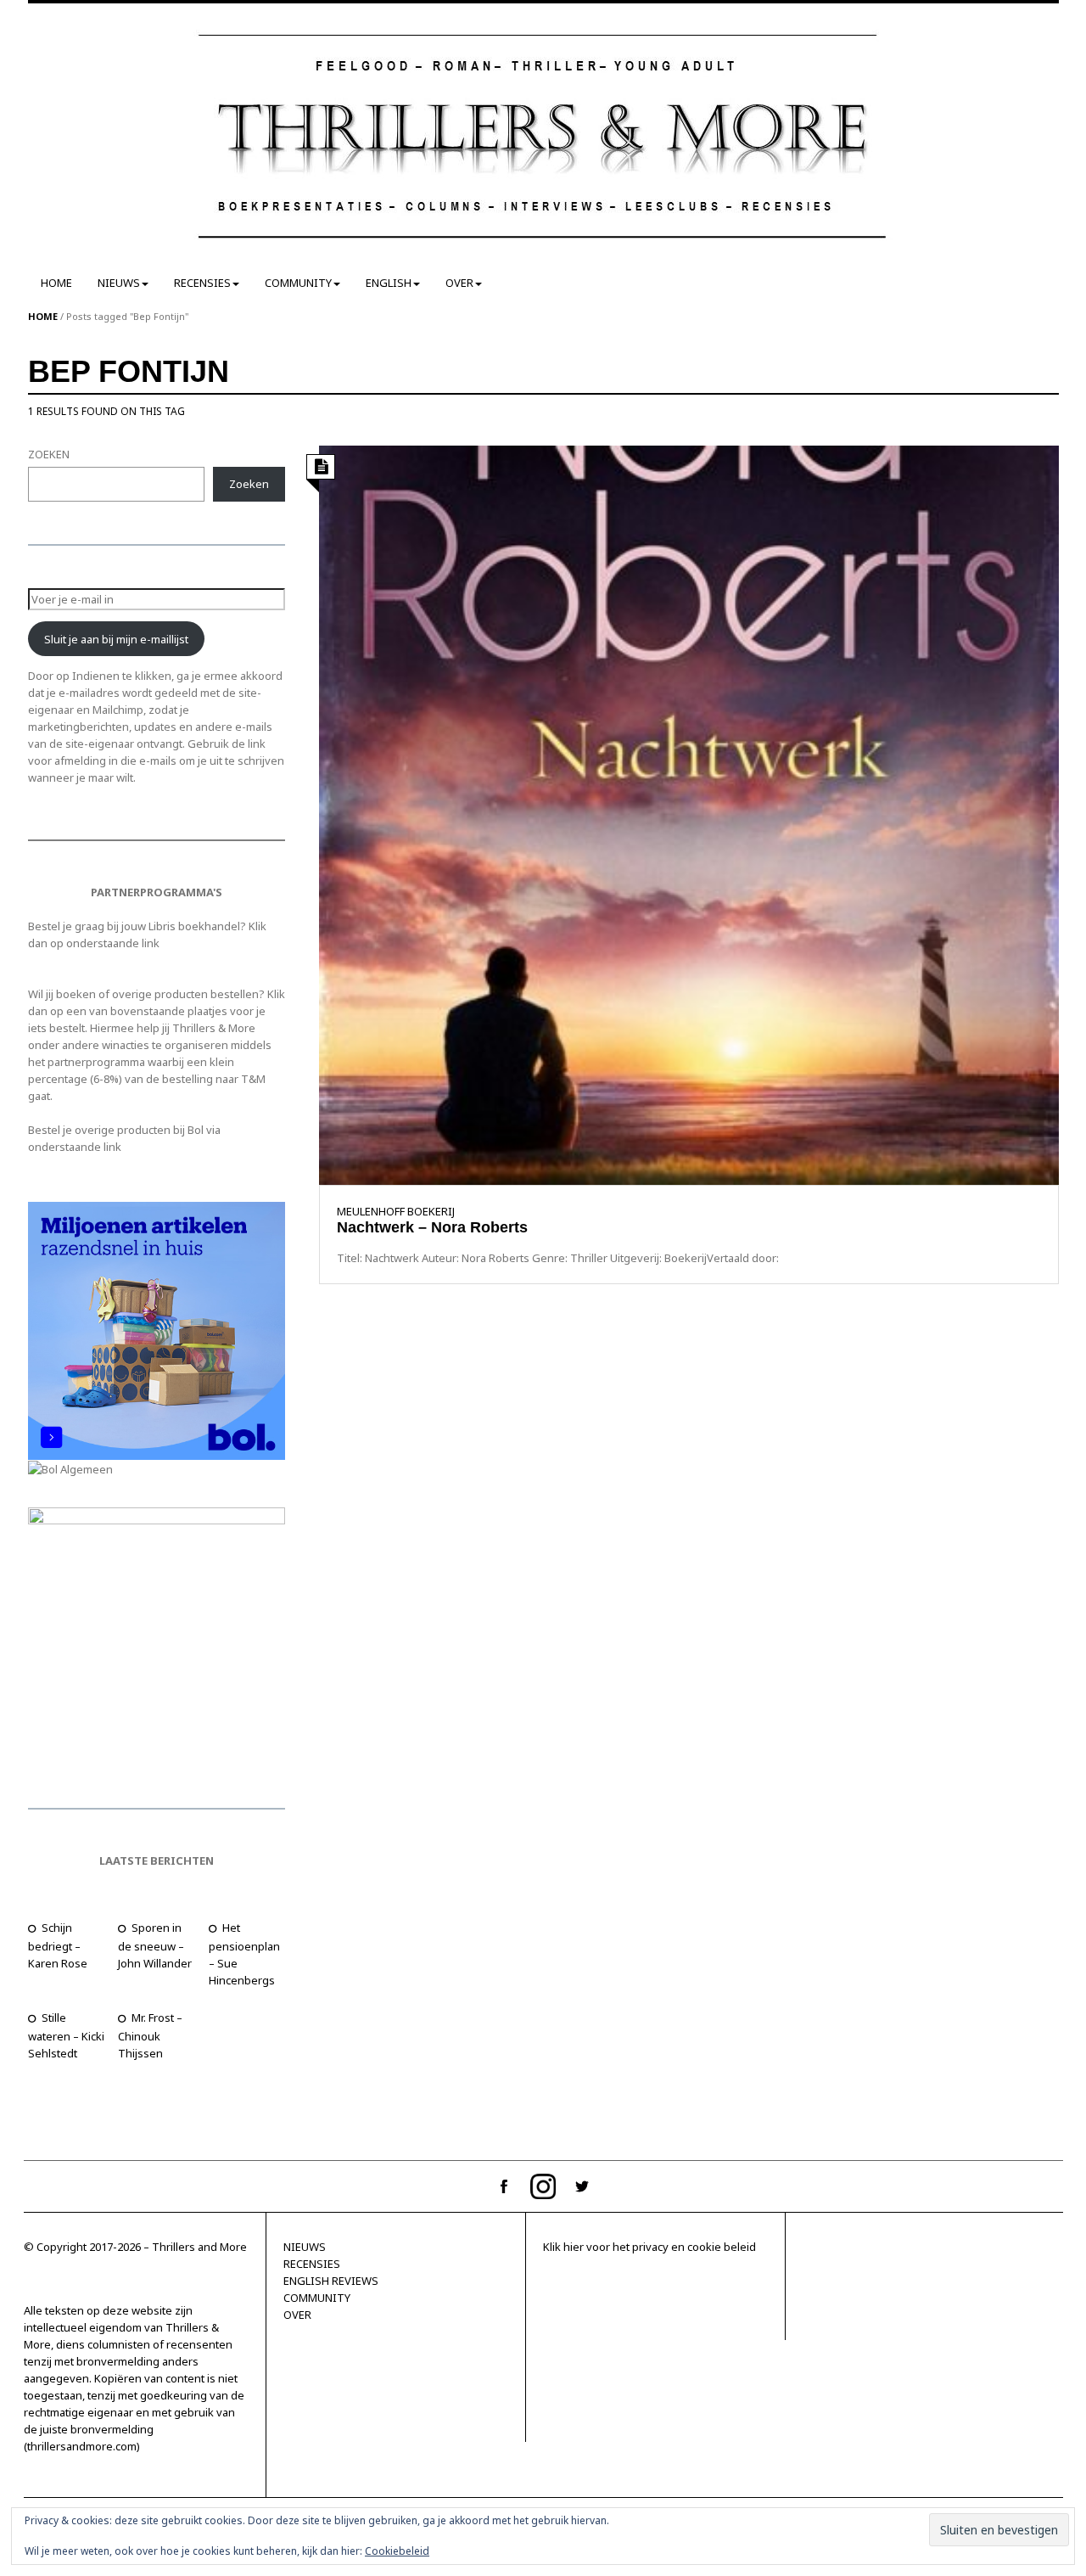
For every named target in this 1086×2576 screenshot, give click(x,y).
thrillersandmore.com (82, 2446)
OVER (459, 283)
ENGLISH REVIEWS (331, 2281)
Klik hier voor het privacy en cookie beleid (649, 2247)
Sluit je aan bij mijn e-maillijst (116, 639)
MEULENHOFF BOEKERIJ (396, 1211)
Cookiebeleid (397, 2551)
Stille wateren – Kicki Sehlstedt (66, 2035)
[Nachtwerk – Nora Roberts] (689, 814)
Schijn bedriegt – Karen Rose (58, 1945)
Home (43, 316)
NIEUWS (119, 283)
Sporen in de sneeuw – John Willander (155, 1945)
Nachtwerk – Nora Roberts (432, 1227)
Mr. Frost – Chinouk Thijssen (150, 2035)
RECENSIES (202, 283)
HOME (56, 283)
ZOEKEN (49, 454)
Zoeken (249, 484)
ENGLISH (389, 283)
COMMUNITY (298, 283)
